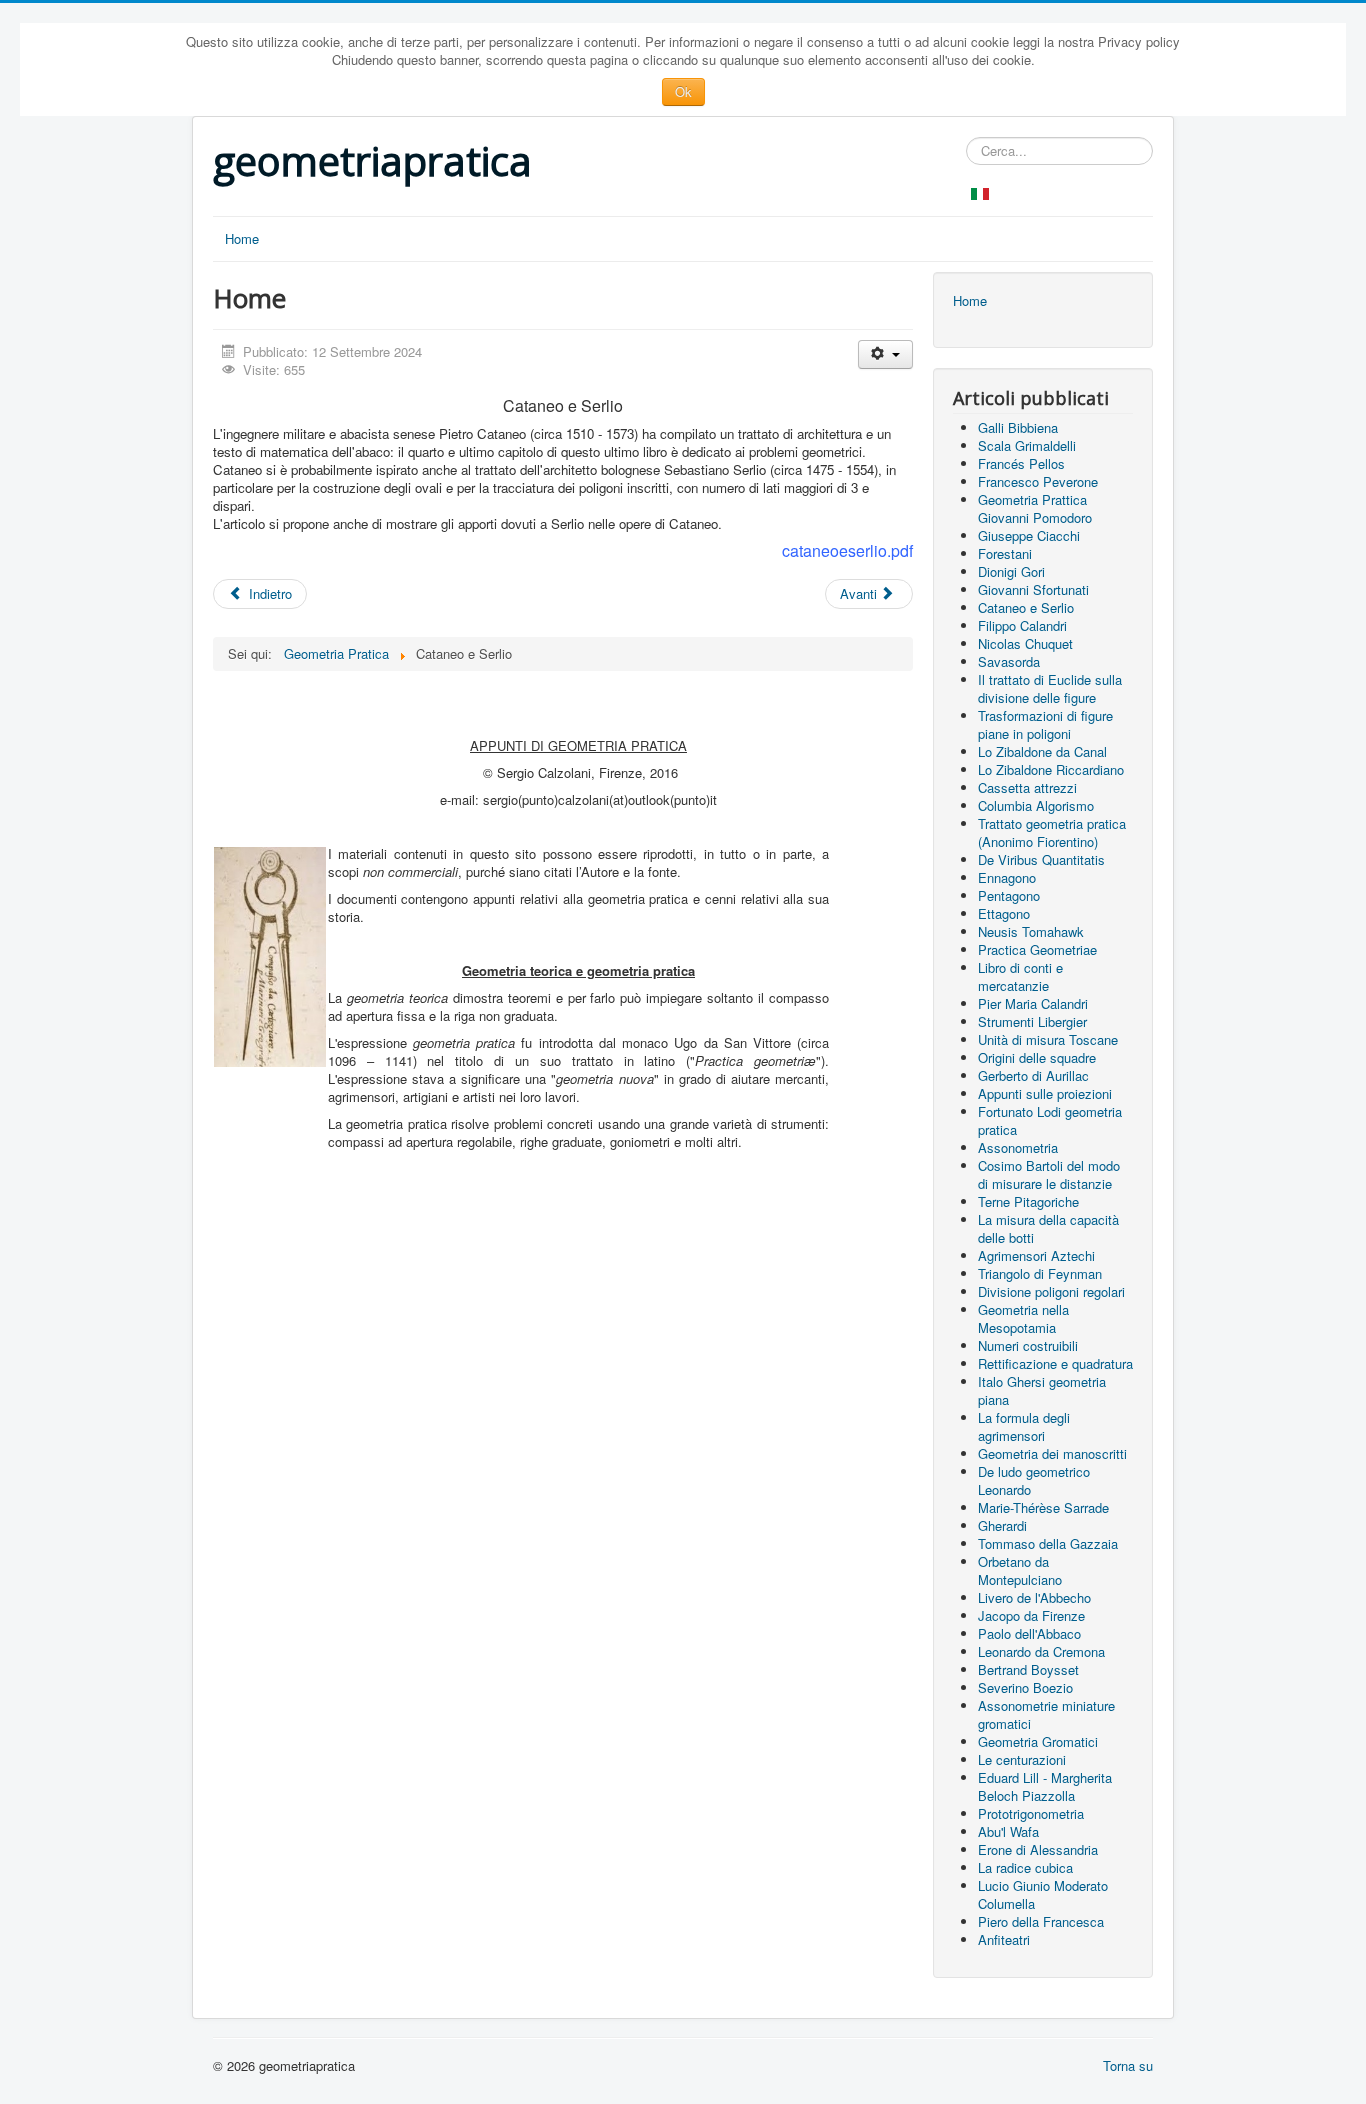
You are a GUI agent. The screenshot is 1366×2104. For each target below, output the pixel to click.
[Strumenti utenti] (885, 354)
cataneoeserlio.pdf (847, 550)
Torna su (1128, 2065)
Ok (683, 91)
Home (242, 238)
